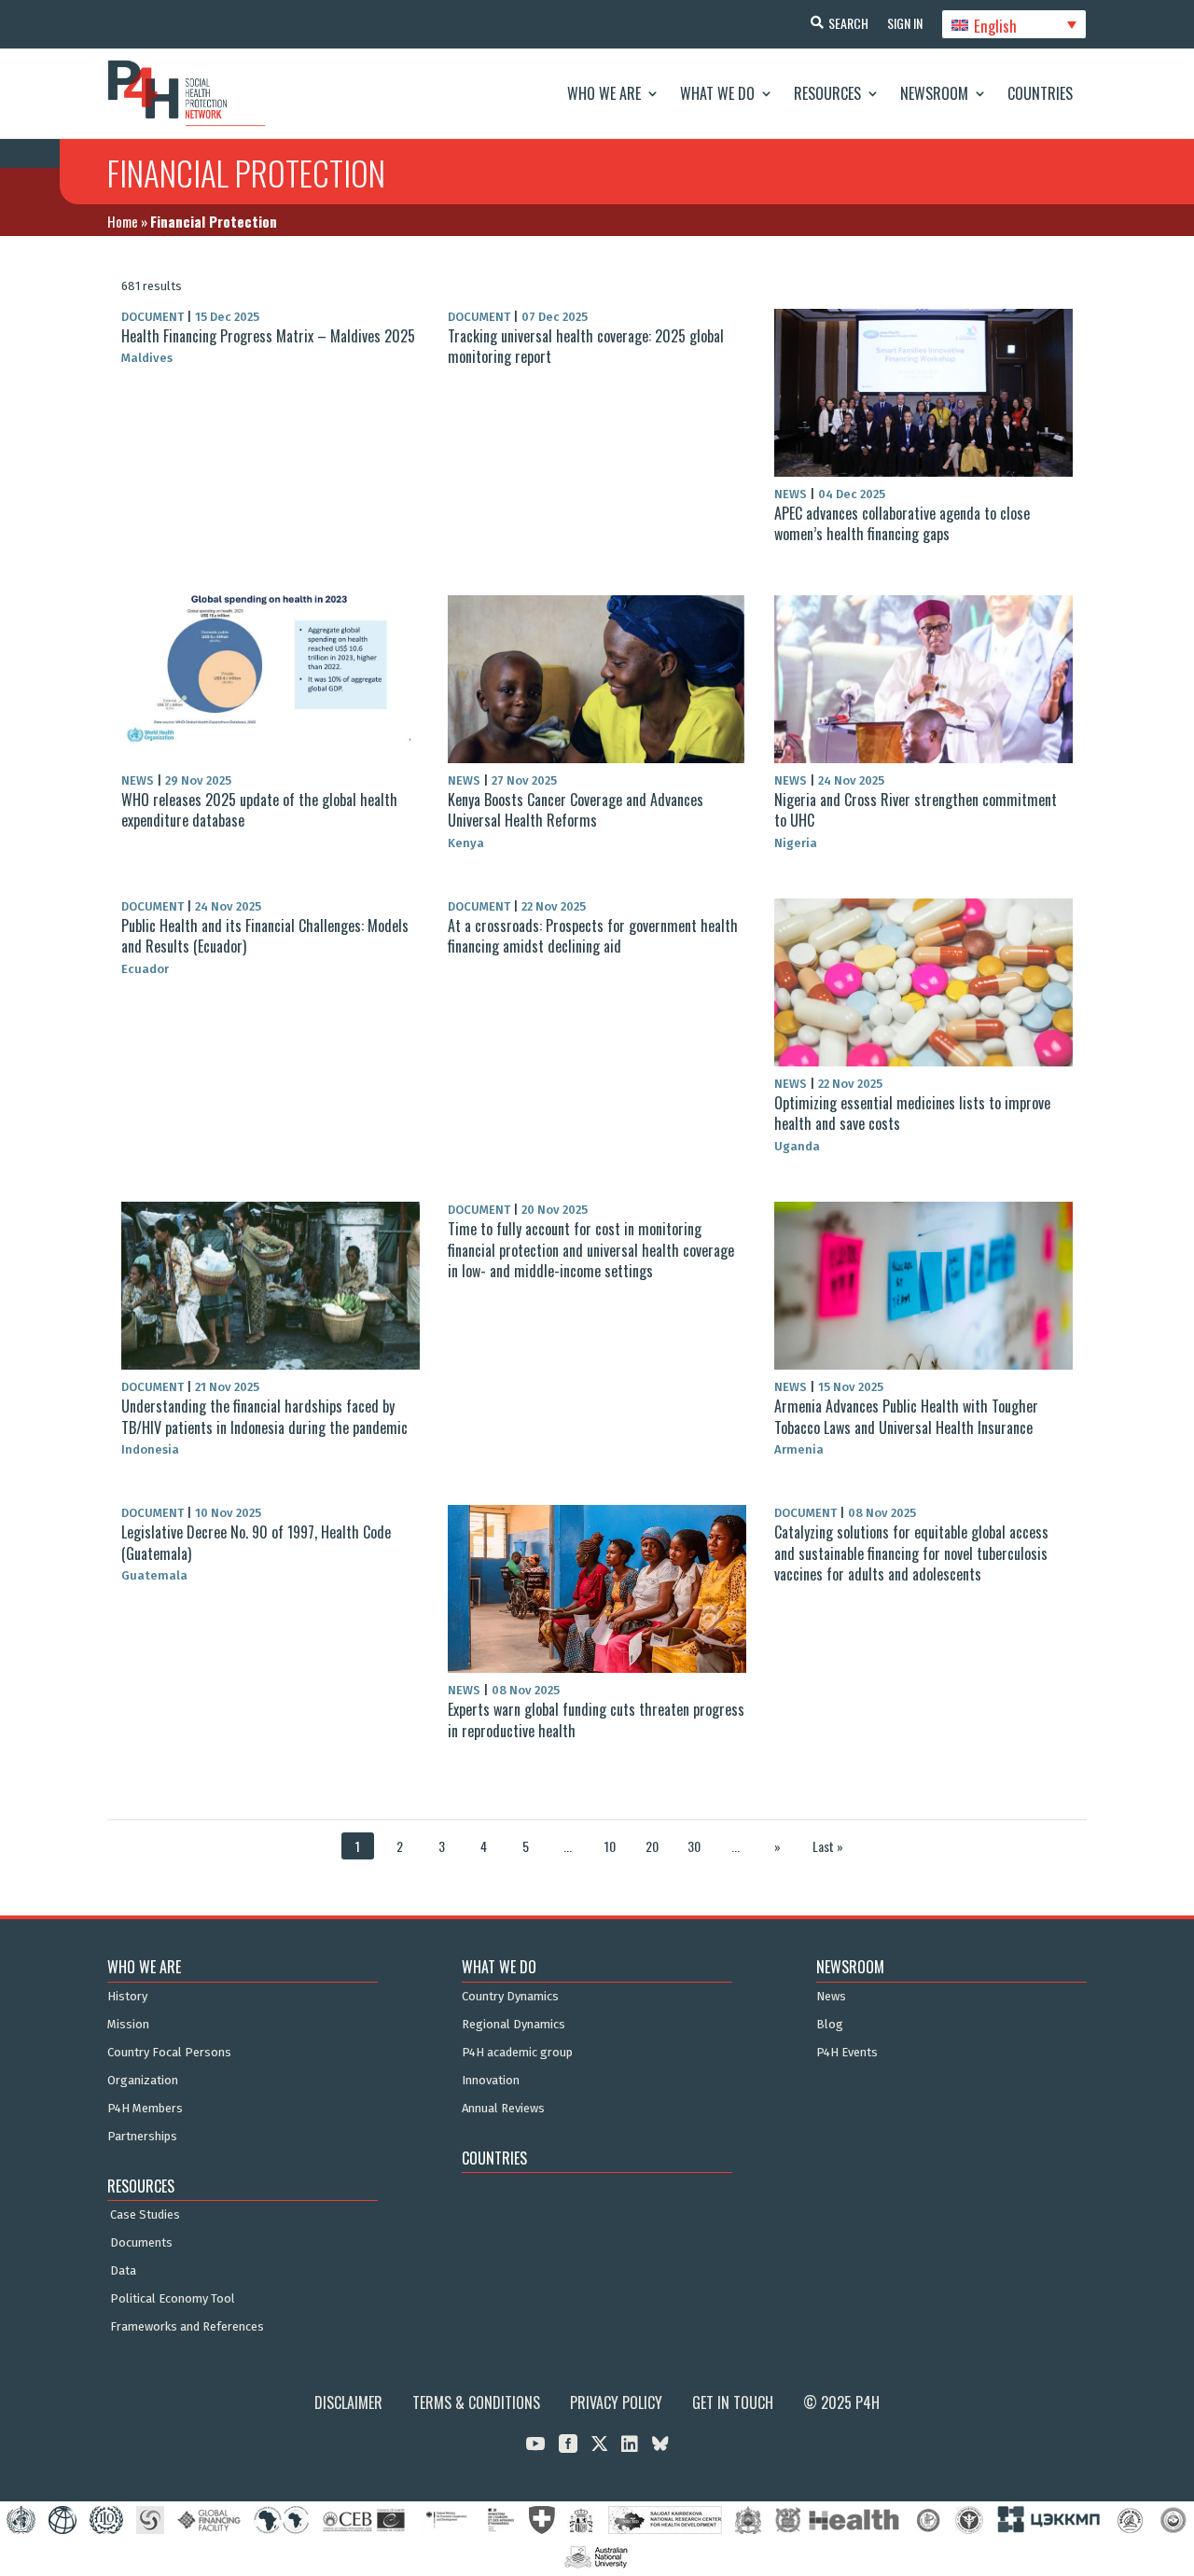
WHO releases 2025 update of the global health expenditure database (259, 810)
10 (610, 1846)
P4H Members (145, 2109)
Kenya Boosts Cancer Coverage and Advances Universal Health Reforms (576, 810)
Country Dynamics (510, 1997)
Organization (143, 2081)
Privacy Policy (616, 2402)
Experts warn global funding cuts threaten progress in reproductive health (596, 1720)
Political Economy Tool (173, 2299)
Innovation (491, 2081)
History (127, 1997)
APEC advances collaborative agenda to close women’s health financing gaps (902, 523)
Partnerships (142, 2137)
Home (123, 221)
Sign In (905, 23)
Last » (828, 1846)
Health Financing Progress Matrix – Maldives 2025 (268, 336)
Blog (830, 2025)
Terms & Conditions (476, 2402)
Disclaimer (348, 2402)
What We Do (717, 93)
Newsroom (934, 93)
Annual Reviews (503, 2109)
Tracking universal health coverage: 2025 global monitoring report (586, 346)
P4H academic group (517, 2053)
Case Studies (145, 2215)
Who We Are (604, 93)
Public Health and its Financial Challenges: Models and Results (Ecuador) (265, 936)
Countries (1040, 93)
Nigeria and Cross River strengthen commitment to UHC (916, 810)
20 (652, 1846)
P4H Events (847, 2053)
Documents (141, 2243)
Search (848, 23)
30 (694, 1846)
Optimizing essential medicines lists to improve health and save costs (912, 1113)
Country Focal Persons (169, 2053)
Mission (128, 2025)
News (831, 1997)
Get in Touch (733, 2402)
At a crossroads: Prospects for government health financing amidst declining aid (593, 936)
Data (123, 2271)
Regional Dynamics (514, 2025)
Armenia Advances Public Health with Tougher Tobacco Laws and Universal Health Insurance (906, 1416)
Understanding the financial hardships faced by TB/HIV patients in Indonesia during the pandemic (264, 1416)
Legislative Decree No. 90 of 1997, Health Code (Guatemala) (256, 1542)
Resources (827, 93)
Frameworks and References (187, 2327)
